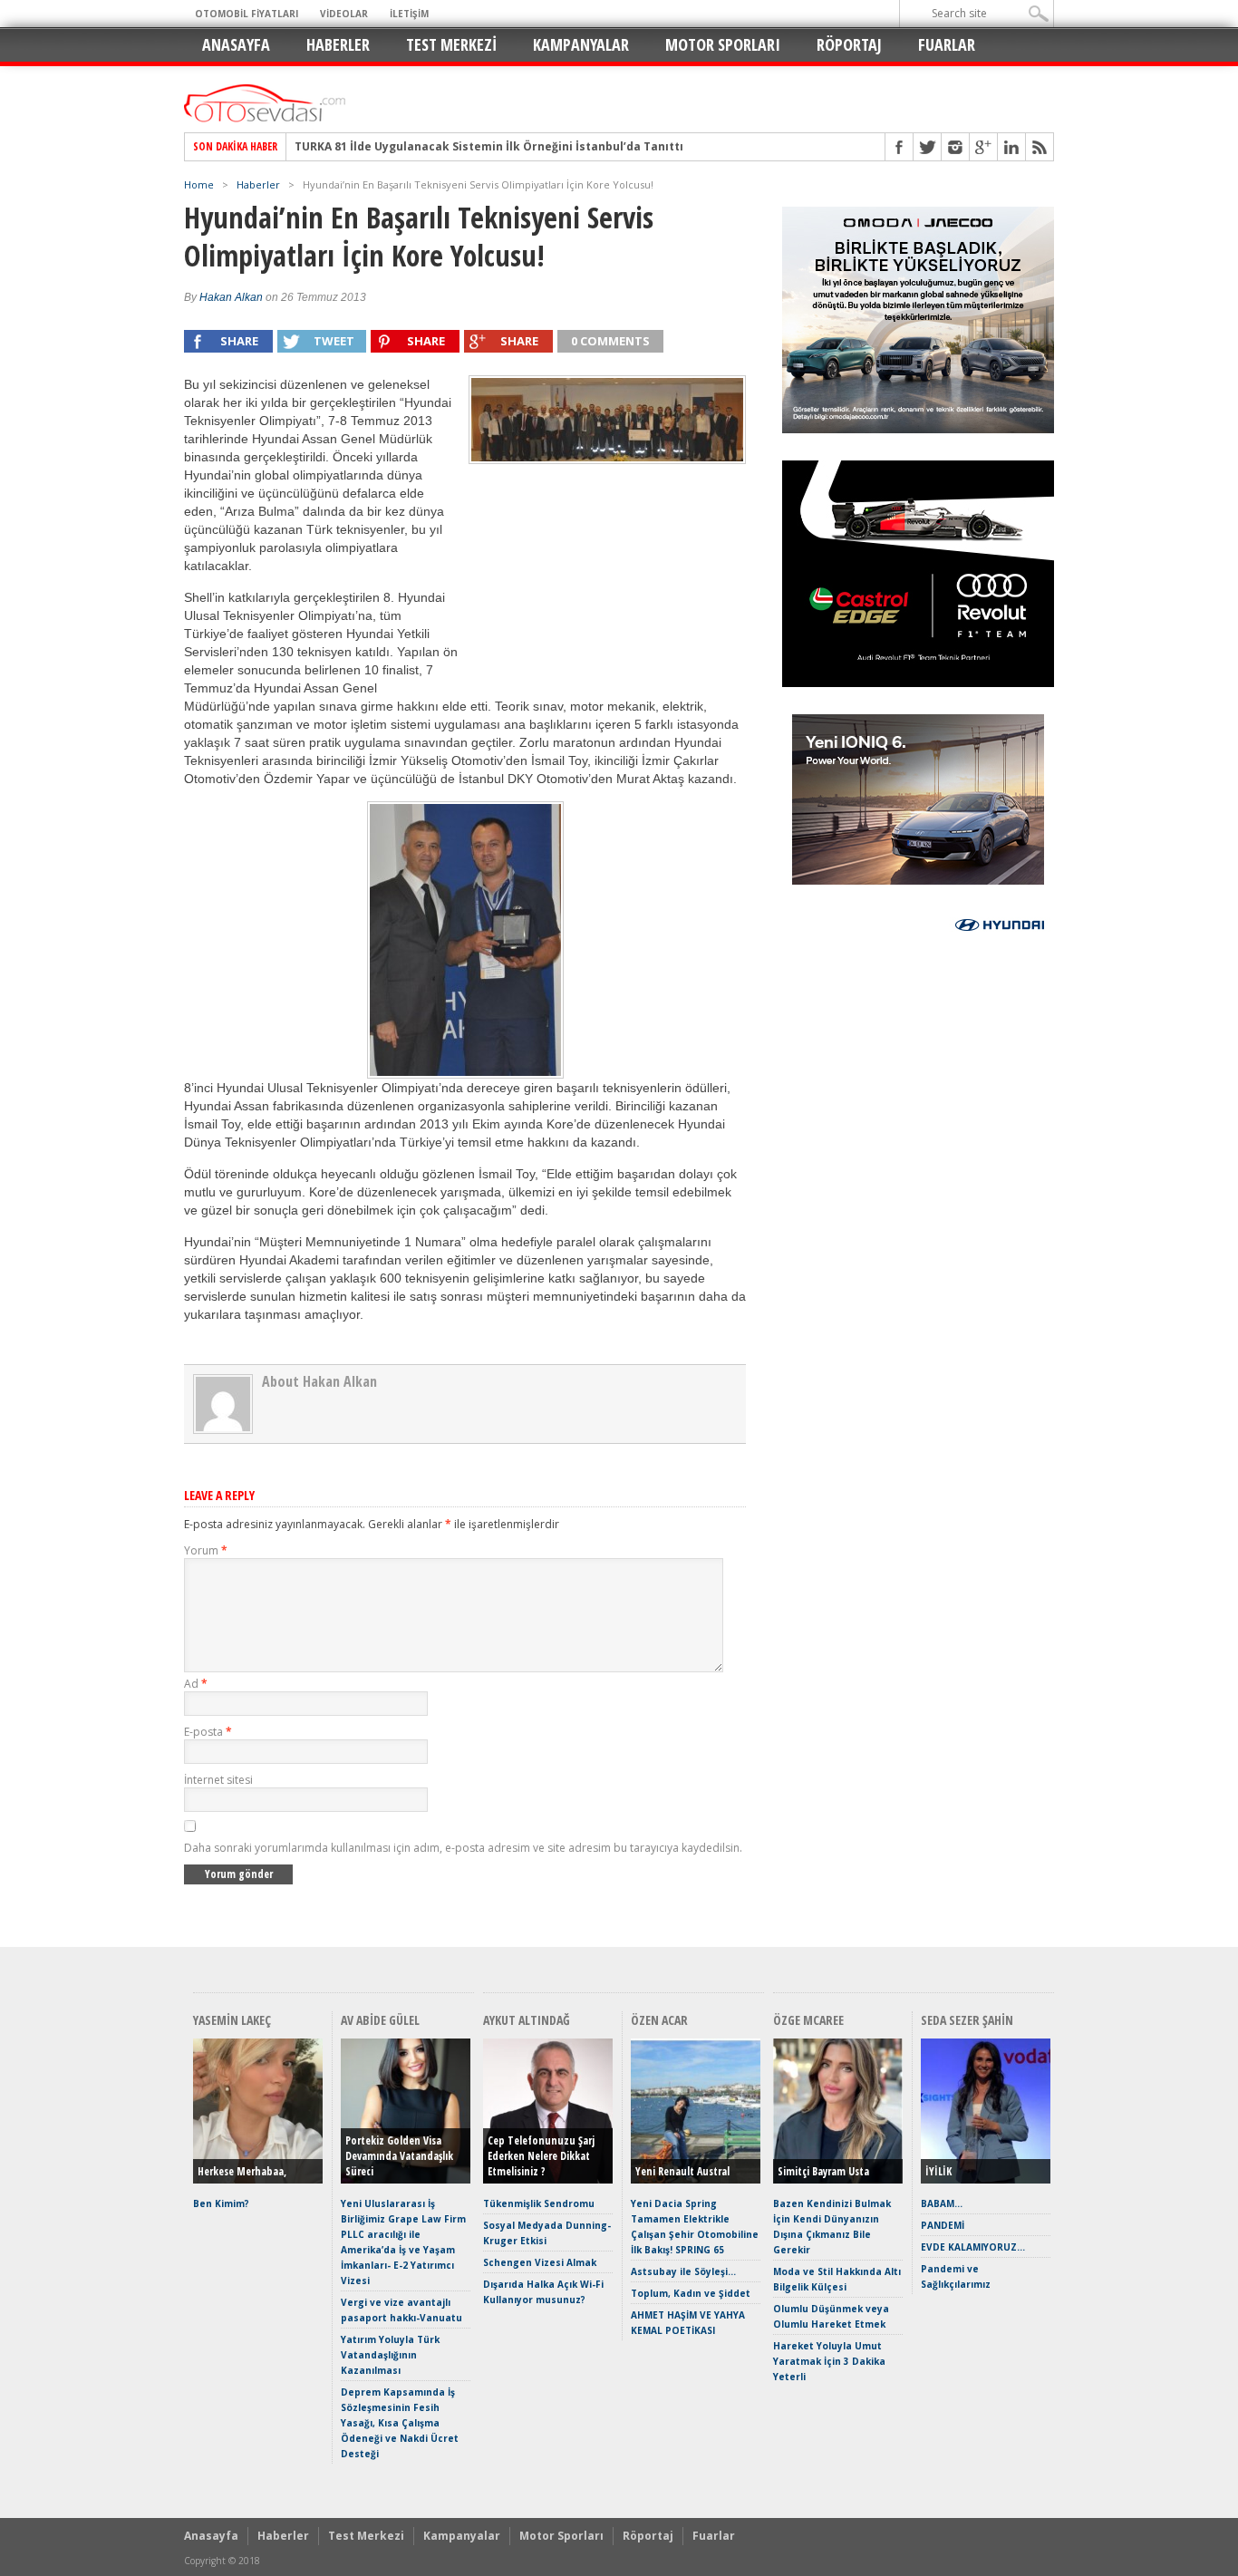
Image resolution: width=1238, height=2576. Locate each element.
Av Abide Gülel (380, 2020)
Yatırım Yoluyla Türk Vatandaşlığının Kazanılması (390, 2355)
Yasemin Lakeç (232, 2020)
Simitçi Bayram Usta (823, 2171)
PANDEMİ (943, 2225)
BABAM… (942, 2203)
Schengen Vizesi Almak (540, 2262)
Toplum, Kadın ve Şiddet (691, 2293)
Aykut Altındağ (527, 2020)
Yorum (206, 1550)
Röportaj (849, 44)
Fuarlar (947, 44)
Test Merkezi (451, 44)
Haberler (338, 44)
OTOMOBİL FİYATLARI (247, 14)
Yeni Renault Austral (682, 2171)
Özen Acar (659, 2020)
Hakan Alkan (231, 297)
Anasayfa (236, 44)
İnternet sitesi (218, 1780)
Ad (196, 1684)
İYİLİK (938, 2171)
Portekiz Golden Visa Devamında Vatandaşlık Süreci (399, 2156)
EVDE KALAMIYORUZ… (973, 2247)
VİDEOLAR (344, 14)
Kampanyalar (581, 44)
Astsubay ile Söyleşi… (683, 2271)
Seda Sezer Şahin (967, 2020)
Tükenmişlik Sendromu (539, 2203)
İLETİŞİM (409, 14)
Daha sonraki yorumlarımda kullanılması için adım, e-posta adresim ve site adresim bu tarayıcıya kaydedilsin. (463, 1848)
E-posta (208, 1732)
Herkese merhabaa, (242, 2171)
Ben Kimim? (221, 2203)
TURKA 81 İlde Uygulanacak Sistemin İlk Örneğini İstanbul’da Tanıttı (489, 147)
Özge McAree (808, 2020)
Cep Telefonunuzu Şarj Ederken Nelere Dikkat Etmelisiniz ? (541, 2156)
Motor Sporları (723, 44)
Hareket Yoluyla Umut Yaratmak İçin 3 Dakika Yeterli (829, 2361)
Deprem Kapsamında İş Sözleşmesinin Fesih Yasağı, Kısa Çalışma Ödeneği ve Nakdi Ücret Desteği (400, 2423)
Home (199, 184)
